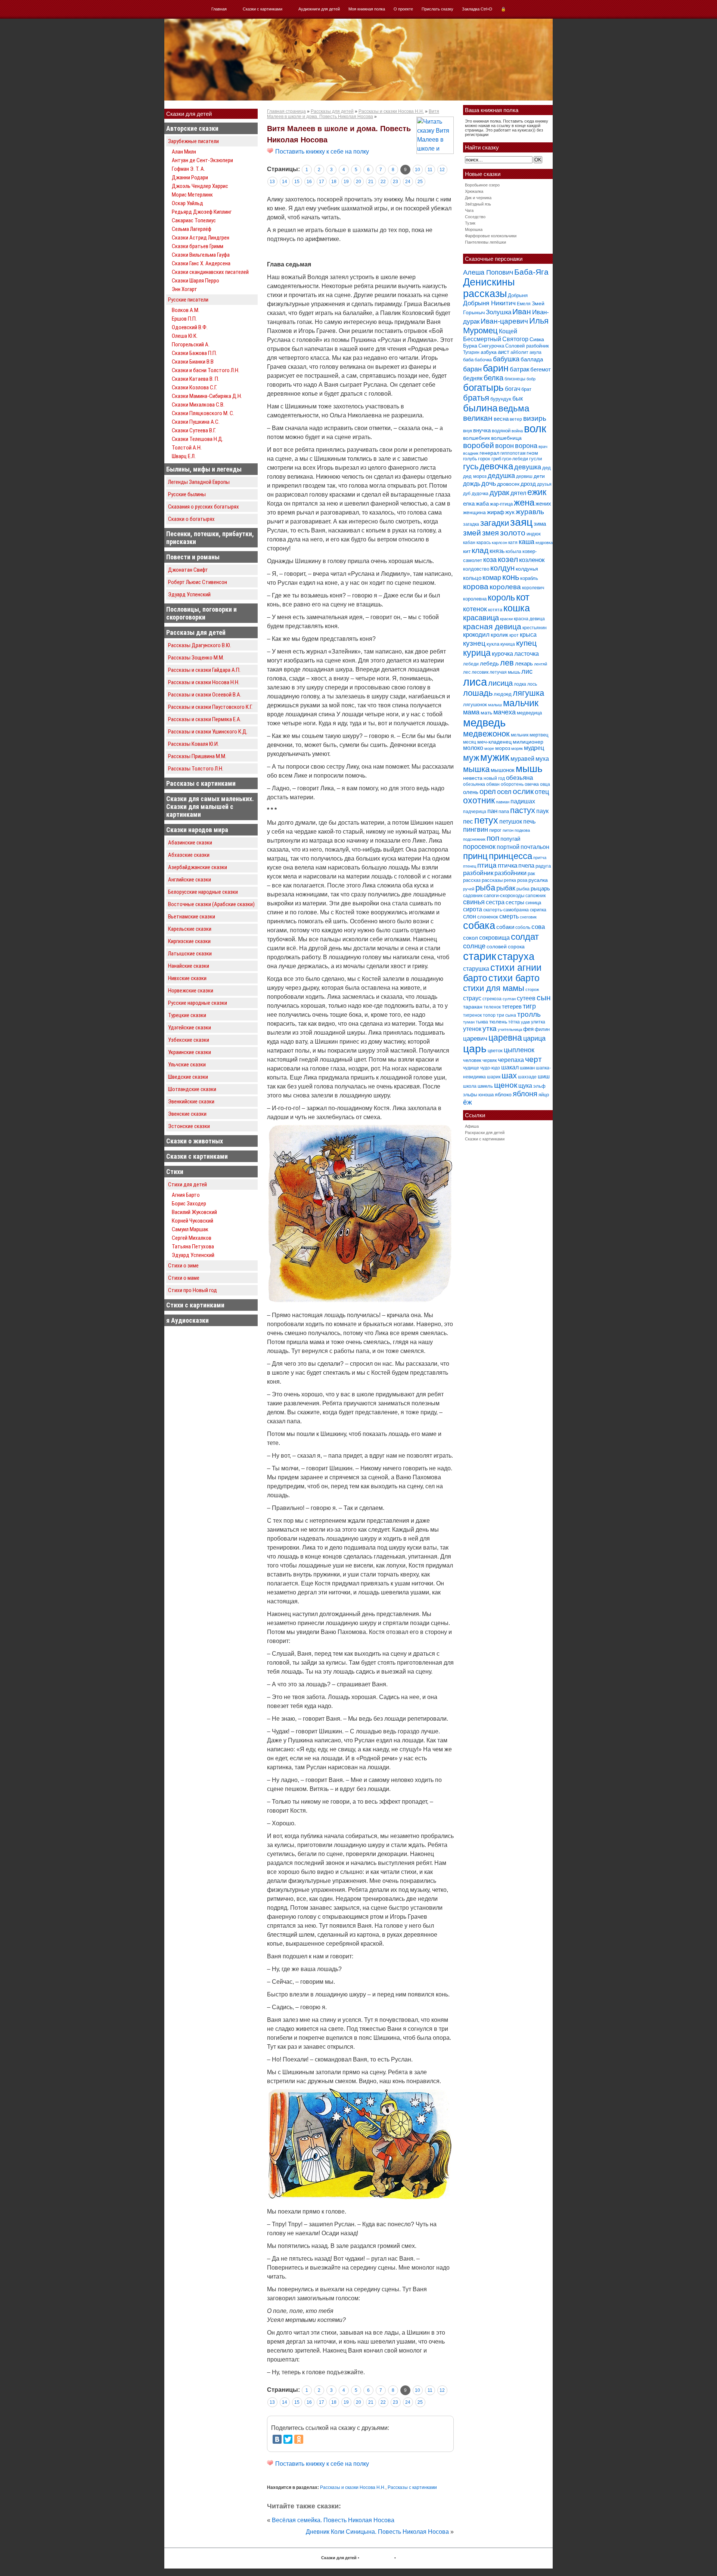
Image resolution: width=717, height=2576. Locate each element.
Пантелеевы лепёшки (485, 242)
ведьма (514, 408)
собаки (505, 927)
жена (524, 502)
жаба (482, 504)
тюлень (498, 1022)
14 (285, 182)
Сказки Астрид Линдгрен (201, 238)
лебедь (489, 663)
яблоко (503, 1094)
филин (542, 1029)
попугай (510, 839)
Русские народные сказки (198, 1003)
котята (495, 610)
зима (540, 524)
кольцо (472, 578)
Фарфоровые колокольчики (491, 236)
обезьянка (474, 784)
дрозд (528, 484)
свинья (474, 902)
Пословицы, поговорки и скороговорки (201, 613)
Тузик (470, 223)
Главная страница (286, 111)
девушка (528, 467)
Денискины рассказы (489, 288)
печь (529, 821)
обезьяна (519, 778)
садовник (473, 896)
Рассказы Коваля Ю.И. (193, 744)
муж (471, 758)
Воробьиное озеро (482, 185)
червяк (490, 1060)
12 (442, 170)
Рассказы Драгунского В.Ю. (200, 645)
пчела (526, 866)
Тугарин (471, 352)
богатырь (483, 387)
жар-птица (501, 504)
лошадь (478, 693)
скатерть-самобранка (506, 910)
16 (309, 182)
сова (538, 927)
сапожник (536, 896)
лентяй (541, 664)
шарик (494, 1077)
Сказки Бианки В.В (193, 362)
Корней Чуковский (193, 1221)
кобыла (513, 552)
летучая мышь (505, 672)
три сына (506, 1015)
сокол (471, 938)
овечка (532, 784)
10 (418, 170)
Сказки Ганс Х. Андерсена (201, 263)
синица (533, 903)
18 (334, 182)
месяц (470, 742)
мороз (503, 748)
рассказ (472, 880)
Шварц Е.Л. (184, 456)
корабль (529, 578)
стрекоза (492, 999)
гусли (536, 459)
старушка (476, 969)
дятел (518, 493)
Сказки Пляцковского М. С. (203, 413)
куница (508, 644)
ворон (505, 446)
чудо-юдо (490, 1068)
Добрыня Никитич (489, 303)
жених (543, 504)
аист (504, 352)
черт (533, 1059)
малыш (495, 705)
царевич (475, 1039)
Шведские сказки (188, 1077)
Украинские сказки (190, 1052)
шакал (510, 1067)
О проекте (403, 9)
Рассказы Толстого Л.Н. (196, 769)
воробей (479, 445)
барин (496, 368)
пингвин (476, 830)
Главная (219, 9)
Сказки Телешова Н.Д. (198, 439)
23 (395, 182)
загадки (495, 523)
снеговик (528, 917)
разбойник (478, 873)
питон (508, 830)
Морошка (474, 229)
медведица (529, 713)
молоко (473, 748)
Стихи (175, 1172)
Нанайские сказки (189, 966)
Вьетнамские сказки (192, 917)
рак (531, 873)
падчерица (475, 812)
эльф (539, 1086)
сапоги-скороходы (504, 895)
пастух (523, 810)
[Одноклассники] (299, 2439)
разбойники (510, 873)
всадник (471, 453)
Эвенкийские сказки (191, 1102)
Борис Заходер (189, 1204)
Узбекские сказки (189, 1040)
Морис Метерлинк (192, 195)
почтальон (535, 847)
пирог (495, 830)
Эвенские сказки (187, 1114)
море (489, 748)
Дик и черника (478, 198)
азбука (489, 352)
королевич (533, 588)
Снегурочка (491, 346)
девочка (496, 466)
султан (509, 999)
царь (475, 1049)
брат (526, 389)
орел (488, 791)
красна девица (529, 619)
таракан (473, 1007)
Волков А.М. (186, 310)
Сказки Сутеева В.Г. (194, 430)
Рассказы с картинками (201, 783)
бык (518, 398)
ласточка (527, 654)
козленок (532, 560)
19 (346, 182)
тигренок (472, 1015)
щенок (506, 1085)
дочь (489, 484)
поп (493, 838)
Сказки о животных (195, 1141)
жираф (496, 512)
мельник (520, 735)
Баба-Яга (531, 272)
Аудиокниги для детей (319, 9)
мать (486, 713)
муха (542, 759)
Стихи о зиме (183, 1266)
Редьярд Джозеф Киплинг (202, 212)
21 (371, 182)
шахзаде (527, 1077)
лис (527, 671)
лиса (475, 682)
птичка (508, 866)
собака (479, 926)
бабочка (483, 360)
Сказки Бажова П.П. (194, 353)
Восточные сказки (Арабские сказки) (211, 904)
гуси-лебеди (515, 459)
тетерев (512, 1006)
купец (526, 643)
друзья (544, 484)
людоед (503, 694)
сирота (473, 909)
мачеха (505, 712)
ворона (526, 446)
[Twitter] (288, 2439)
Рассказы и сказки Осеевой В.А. (205, 695)
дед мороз (475, 476)
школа (470, 1086)
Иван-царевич (504, 321)
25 (420, 182)
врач (543, 447)
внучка (482, 430)
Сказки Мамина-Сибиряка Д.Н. (207, 396)
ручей (469, 889)
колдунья (527, 569)
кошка (517, 608)
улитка (538, 1022)
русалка (538, 880)
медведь (484, 722)
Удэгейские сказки (190, 1028)
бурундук (501, 399)
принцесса (510, 856)
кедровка (544, 543)
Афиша (472, 1126)
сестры (515, 902)
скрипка (538, 910)
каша (527, 542)
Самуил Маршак (190, 1229)
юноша (486, 1095)
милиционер (528, 742)
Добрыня (518, 295)
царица (534, 1038)
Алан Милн (184, 152)
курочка (502, 654)
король (501, 597)
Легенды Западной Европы (199, 482)
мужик (495, 757)
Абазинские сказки (190, 843)
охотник (479, 801)
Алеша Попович (488, 272)
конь (511, 577)
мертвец (539, 735)
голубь (470, 459)
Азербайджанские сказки (198, 867)
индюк (534, 534)
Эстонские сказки (189, 1126)
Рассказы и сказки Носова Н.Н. (204, 682)
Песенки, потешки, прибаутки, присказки (210, 538)
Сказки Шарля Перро (195, 281)
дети (539, 476)
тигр (529, 1006)
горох (484, 459)
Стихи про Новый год (193, 1290)
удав (525, 1022)
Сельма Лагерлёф (192, 229)
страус (472, 998)
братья (476, 398)
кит (467, 551)
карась (484, 543)
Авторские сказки (192, 128)
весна (501, 419)
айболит (519, 352)
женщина (474, 512)
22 (383, 182)
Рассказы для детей (196, 632)
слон (470, 916)
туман (469, 1022)
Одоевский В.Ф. (190, 327)
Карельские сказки (190, 929)
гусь (471, 467)
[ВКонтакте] (277, 2439)
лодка (520, 684)
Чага (469, 210)
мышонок (503, 770)
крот (514, 635)
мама (471, 712)
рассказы (492, 880)
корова (476, 587)
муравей (522, 759)
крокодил (476, 635)
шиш (544, 1076)
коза (490, 560)
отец (542, 792)
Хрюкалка (474, 191)
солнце (474, 946)
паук (542, 811)
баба (468, 360)
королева (505, 587)
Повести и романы (193, 557)
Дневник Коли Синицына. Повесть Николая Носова (377, 2532)
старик (480, 956)
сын (544, 997)
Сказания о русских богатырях (204, 507)
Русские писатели (188, 300)
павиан (503, 802)
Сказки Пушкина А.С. (196, 422)
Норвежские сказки (191, 991)
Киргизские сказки (189, 941)
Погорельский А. (191, 345)
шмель (485, 1086)
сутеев (526, 998)
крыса (528, 635)
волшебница (506, 438)
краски (506, 619)
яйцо (544, 1095)
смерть (509, 916)
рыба (485, 888)
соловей (497, 946)
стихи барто (514, 978)
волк (535, 429)
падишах (523, 801)
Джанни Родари (190, 177)
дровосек (508, 484)
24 (408, 182)
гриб (496, 459)
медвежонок (486, 734)
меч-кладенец (494, 742)
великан (478, 418)
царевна (505, 1038)
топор (489, 1015)
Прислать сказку (437, 9)
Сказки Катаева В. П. (195, 379)
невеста (473, 778)
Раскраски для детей (485, 1133)
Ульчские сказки (187, 1065)
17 (322, 182)
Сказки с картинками (263, 9)
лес (467, 672)
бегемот (541, 369)
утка (490, 1028)
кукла (493, 644)
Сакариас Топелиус (194, 220)
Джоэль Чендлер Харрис (200, 186)
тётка (514, 1022)
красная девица (492, 626)
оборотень (512, 784)
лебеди (471, 664)
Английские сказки (190, 880)
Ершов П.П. (184, 319)
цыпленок (519, 1050)
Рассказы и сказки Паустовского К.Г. (210, 707)
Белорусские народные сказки (203, 892)
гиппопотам (513, 453)
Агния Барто (186, 1195)
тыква (482, 1022)
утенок (472, 1029)
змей (472, 533)
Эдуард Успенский (189, 594)
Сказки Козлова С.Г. (194, 387)
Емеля (524, 304)
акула (536, 352)
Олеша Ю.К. (185, 336)
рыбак (506, 888)
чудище (471, 1068)
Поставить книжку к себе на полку (321, 152)
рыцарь (540, 888)
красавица (481, 618)
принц (475, 856)
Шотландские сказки (192, 1089)
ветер (516, 419)
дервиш (524, 476)
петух (486, 820)
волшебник (477, 438)
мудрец (534, 748)
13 (272, 182)
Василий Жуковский (194, 1212)
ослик (523, 791)
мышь (529, 769)
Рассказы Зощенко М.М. (196, 658)
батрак (519, 369)
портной (508, 847)
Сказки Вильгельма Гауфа (201, 255)
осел (504, 792)
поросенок (479, 847)
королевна (475, 599)
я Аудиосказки (187, 1320)
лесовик (480, 672)
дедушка (501, 475)
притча (540, 858)
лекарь (524, 663)
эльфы (470, 1095)
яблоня (525, 1094)
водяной (501, 431)
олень (471, 792)
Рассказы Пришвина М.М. (197, 756)
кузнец (474, 643)
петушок (511, 821)
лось (532, 684)
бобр (531, 379)
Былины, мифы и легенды (204, 469)
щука (525, 1085)
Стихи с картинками (195, 1305)
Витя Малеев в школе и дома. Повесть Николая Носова (353, 114)
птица (487, 865)
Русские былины (187, 494)
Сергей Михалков (192, 1238)
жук (510, 512)
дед (547, 468)
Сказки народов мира (197, 830)
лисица (500, 683)
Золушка (499, 312)
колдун (502, 568)
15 (297, 182)
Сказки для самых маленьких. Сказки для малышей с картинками (210, 807)
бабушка (506, 359)
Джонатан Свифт (188, 570)
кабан (469, 543)
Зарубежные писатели (193, 141)
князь (497, 551)
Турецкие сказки (187, 1015)
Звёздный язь (478, 204)
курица (477, 653)
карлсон (499, 543)
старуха (516, 957)
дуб (467, 494)
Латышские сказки (190, 954)
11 (430, 170)
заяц (521, 522)
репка (510, 880)
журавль (530, 512)
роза (522, 880)
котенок (475, 609)
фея (528, 1029)
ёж (468, 1102)
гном (532, 453)
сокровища (494, 938)
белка (493, 378)
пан (492, 811)
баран (472, 369)
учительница (510, 1029)
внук (468, 431)
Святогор (515, 339)
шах (509, 1076)
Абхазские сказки (189, 855)
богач (513, 389)
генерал (489, 453)
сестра (495, 902)
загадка (471, 524)
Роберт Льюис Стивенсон (198, 582)
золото (513, 533)
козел (508, 559)
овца (545, 784)
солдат (525, 937)
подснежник (474, 839)
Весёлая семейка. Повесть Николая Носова (333, 2520)
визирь (535, 418)
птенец (470, 866)
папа (504, 811)
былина (480, 408)
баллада (532, 359)
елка (469, 504)
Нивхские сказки (187, 978)
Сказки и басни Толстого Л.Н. (206, 370)
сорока (516, 946)
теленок (492, 1007)
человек (472, 1060)
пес (468, 821)
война (517, 431)
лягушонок (475, 705)
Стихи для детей (187, 1184)
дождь (472, 484)
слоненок (488, 917)
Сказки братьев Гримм (198, 246)
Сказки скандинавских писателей (210, 272)
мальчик (521, 703)
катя (513, 543)
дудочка (480, 494)
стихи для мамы (494, 988)
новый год (494, 778)
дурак (499, 492)
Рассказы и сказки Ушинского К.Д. (208, 732)
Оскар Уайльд (187, 203)
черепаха (511, 1060)
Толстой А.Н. (187, 448)
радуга (543, 866)
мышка (476, 769)
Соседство (475, 217)
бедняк (473, 378)
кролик (499, 635)
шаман (527, 1068)
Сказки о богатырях (191, 519)
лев (507, 663)
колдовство (476, 569)
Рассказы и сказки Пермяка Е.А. (205, 719)
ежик (537, 492)
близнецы (515, 379)
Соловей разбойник (527, 346)
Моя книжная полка (367, 9)
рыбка (523, 889)
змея (491, 533)
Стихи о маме (184, 1278)
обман (493, 784)
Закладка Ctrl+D (477, 9)
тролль (529, 1014)
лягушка (528, 693)
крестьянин (535, 628)
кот (523, 597)
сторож (532, 989)
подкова (522, 830)
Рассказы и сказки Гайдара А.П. (204, 670)
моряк (517, 748)
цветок (495, 1051)
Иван (522, 311)
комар (492, 578)
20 (358, 182)
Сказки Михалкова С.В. (198, 405)
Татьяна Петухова (193, 1247)
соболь (523, 927)
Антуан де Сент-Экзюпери (202, 160)
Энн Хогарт (184, 289)
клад (480, 550)
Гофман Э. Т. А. (188, 169)
